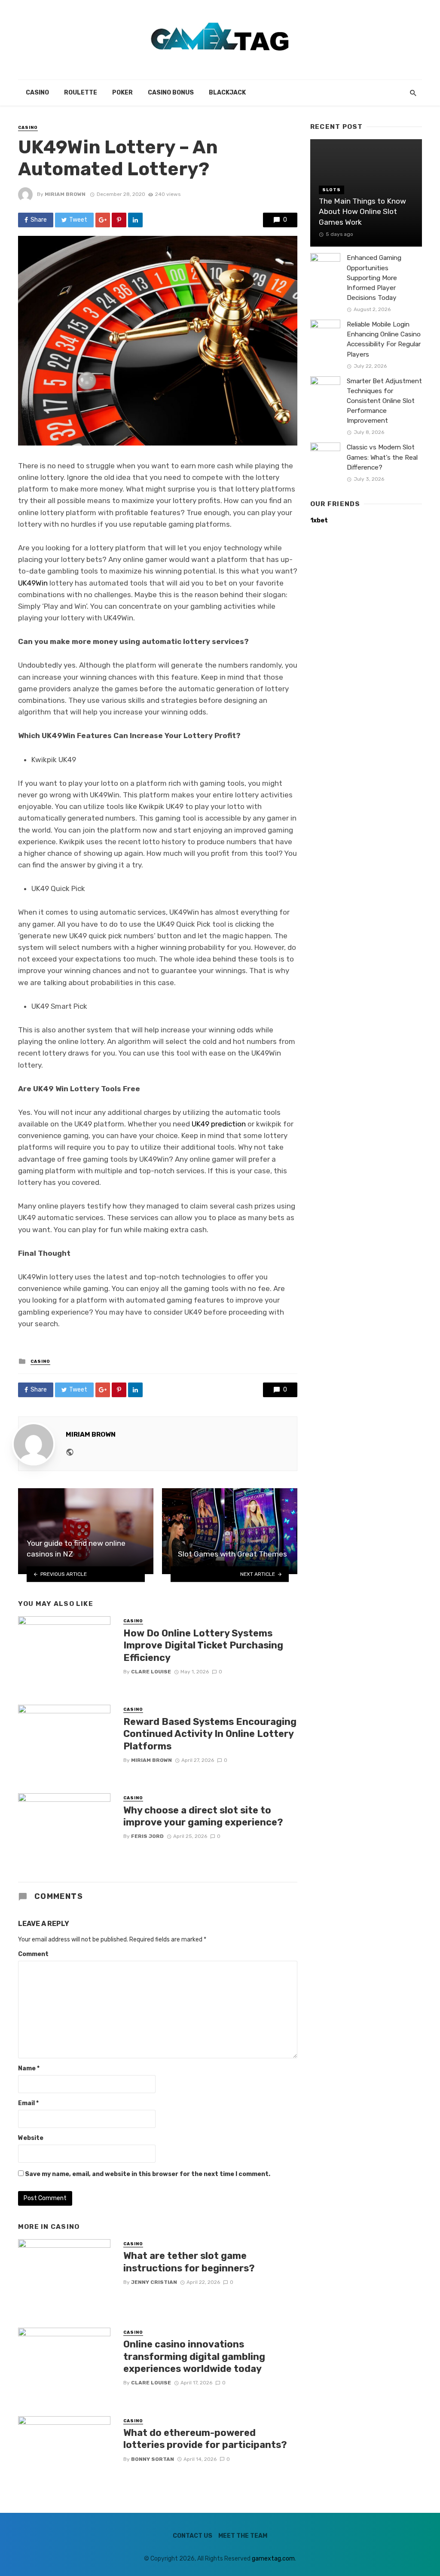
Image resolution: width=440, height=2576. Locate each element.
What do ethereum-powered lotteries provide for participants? (205, 2439)
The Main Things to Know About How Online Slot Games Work (362, 212)
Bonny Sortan (153, 2459)
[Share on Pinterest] (119, 220)
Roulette (81, 93)
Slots (332, 190)
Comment (33, 1954)
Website (31, 2138)
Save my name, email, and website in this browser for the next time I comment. (148, 2174)
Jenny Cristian (154, 2282)
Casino (37, 93)
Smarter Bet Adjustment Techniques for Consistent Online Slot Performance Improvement (384, 401)
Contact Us (192, 2536)
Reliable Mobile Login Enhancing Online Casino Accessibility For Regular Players (384, 339)
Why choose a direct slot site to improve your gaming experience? (203, 1816)
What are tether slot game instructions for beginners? (189, 2262)
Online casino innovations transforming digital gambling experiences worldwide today (194, 2356)
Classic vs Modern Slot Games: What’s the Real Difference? (382, 457)
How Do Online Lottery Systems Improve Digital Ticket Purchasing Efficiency (203, 1645)
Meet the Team (243, 2536)
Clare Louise (151, 1672)
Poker (122, 93)
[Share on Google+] (103, 220)
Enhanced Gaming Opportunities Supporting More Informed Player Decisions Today (374, 278)
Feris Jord (147, 1836)
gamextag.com (273, 2559)
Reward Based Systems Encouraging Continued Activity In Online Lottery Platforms (210, 1734)
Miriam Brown (65, 194)
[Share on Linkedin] (135, 220)
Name (29, 2068)
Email (28, 2103)
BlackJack (227, 93)
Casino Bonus (171, 93)
